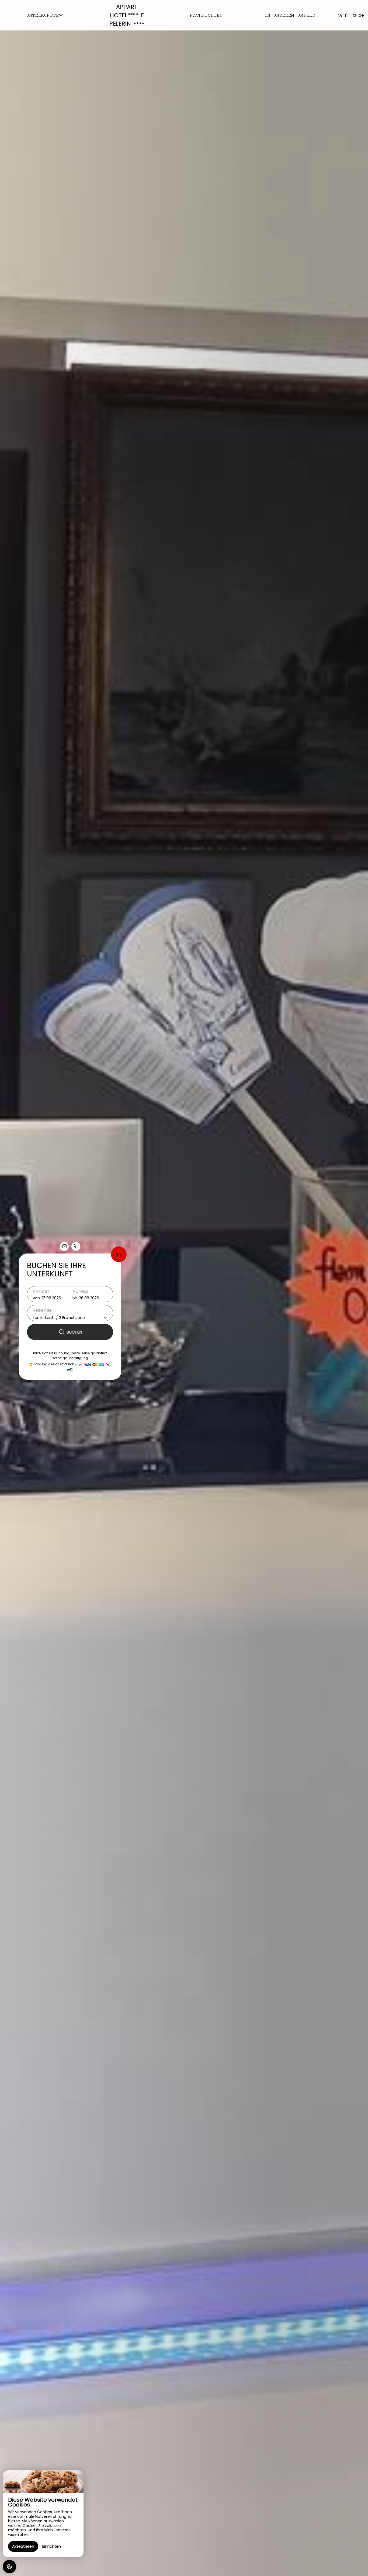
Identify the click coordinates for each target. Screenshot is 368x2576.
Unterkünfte (42, 15)
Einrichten (52, 2546)
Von (36, 1298)
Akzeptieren (23, 2546)
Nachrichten (206, 15)
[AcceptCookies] (9, 2567)
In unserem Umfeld (290, 15)
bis (75, 1298)
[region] (43, 2514)
